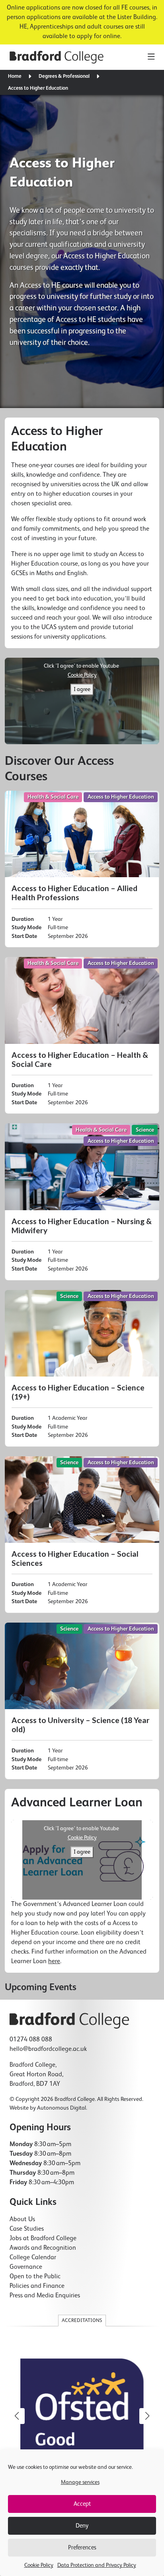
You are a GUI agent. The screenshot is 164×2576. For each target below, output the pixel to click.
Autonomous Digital (61, 2108)
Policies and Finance (37, 2286)
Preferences (82, 2548)
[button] (147, 2416)
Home (15, 76)
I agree (82, 689)
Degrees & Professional (64, 76)
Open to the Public (35, 2277)
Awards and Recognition (43, 2248)
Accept (82, 2504)
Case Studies (27, 2229)
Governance (26, 2267)
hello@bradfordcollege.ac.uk (48, 2049)
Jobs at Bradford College (43, 2239)
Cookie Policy (39, 2565)
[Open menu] (151, 57)
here (54, 1962)
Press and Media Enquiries (45, 2296)
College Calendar (33, 2258)
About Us (22, 2220)
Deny (82, 2526)
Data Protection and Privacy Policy (97, 2565)
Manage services (80, 2482)
